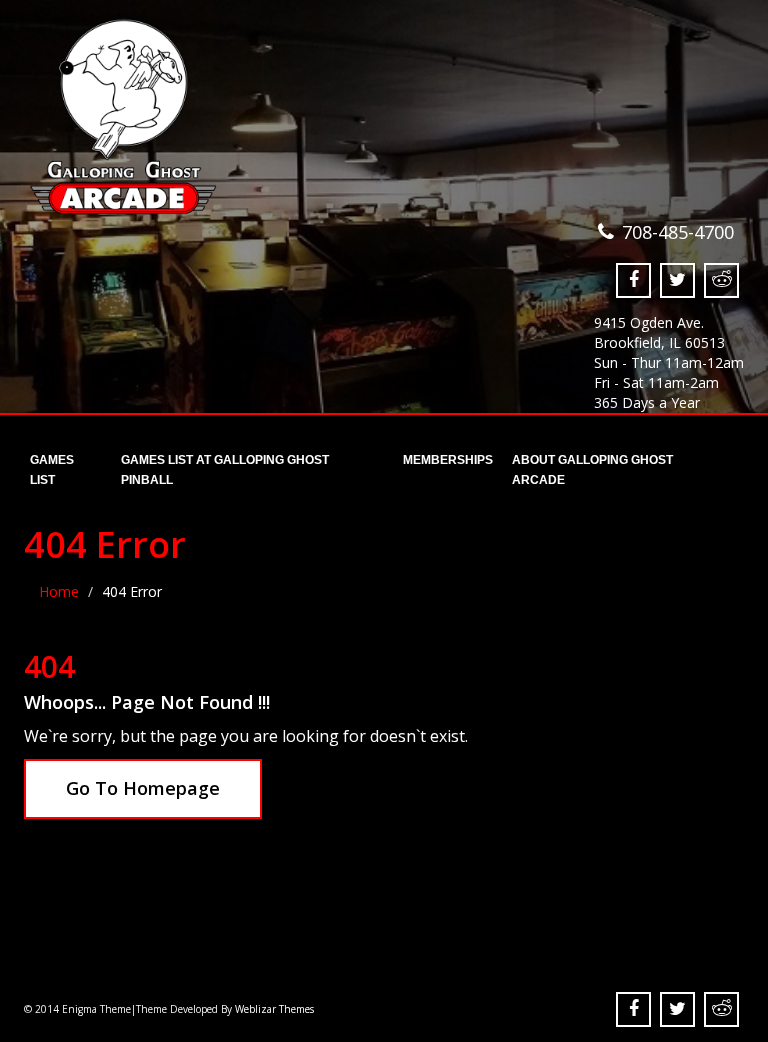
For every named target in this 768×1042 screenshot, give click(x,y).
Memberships (446, 460)
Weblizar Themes (274, 1009)
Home (59, 591)
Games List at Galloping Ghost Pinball (225, 465)
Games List (52, 465)
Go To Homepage (143, 788)
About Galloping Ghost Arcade (592, 465)
